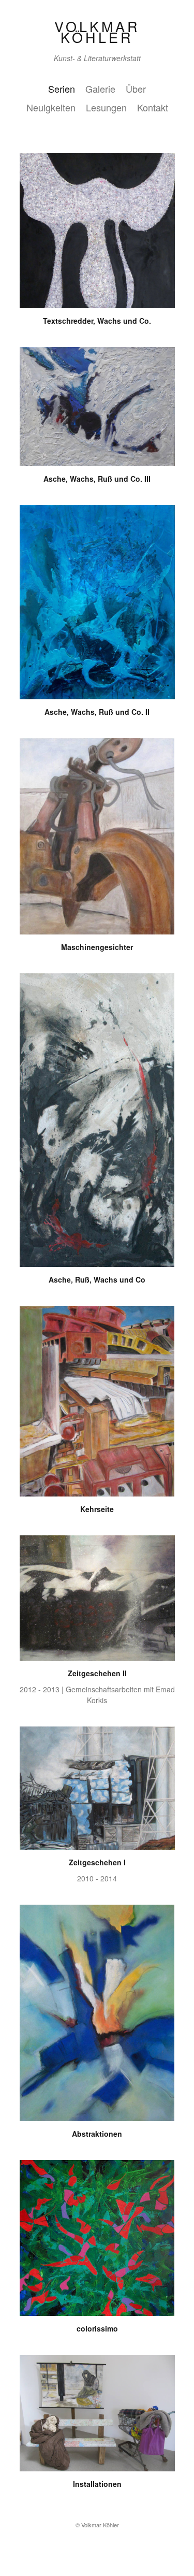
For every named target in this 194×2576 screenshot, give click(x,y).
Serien (62, 89)
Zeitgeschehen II (97, 1673)
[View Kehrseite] (97, 1491)
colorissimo (97, 2328)
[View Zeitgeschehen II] (97, 1655)
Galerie (100, 89)
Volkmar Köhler (97, 32)
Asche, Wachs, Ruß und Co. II (97, 712)
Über (136, 89)
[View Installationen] (97, 2466)
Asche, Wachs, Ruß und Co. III (97, 479)
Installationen (97, 2484)
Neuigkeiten (51, 107)
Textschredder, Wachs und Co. (97, 321)
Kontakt (153, 107)
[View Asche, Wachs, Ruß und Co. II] (97, 694)
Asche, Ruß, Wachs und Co (97, 1279)
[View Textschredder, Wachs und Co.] (97, 303)
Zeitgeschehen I (97, 1862)
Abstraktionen (97, 2134)
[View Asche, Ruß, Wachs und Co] (97, 1261)
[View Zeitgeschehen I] (97, 1844)
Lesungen (106, 107)
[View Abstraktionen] (97, 2116)
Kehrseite (97, 1509)
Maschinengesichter (97, 947)
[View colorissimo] (97, 2310)
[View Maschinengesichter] (97, 929)
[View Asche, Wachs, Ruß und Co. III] (97, 460)
